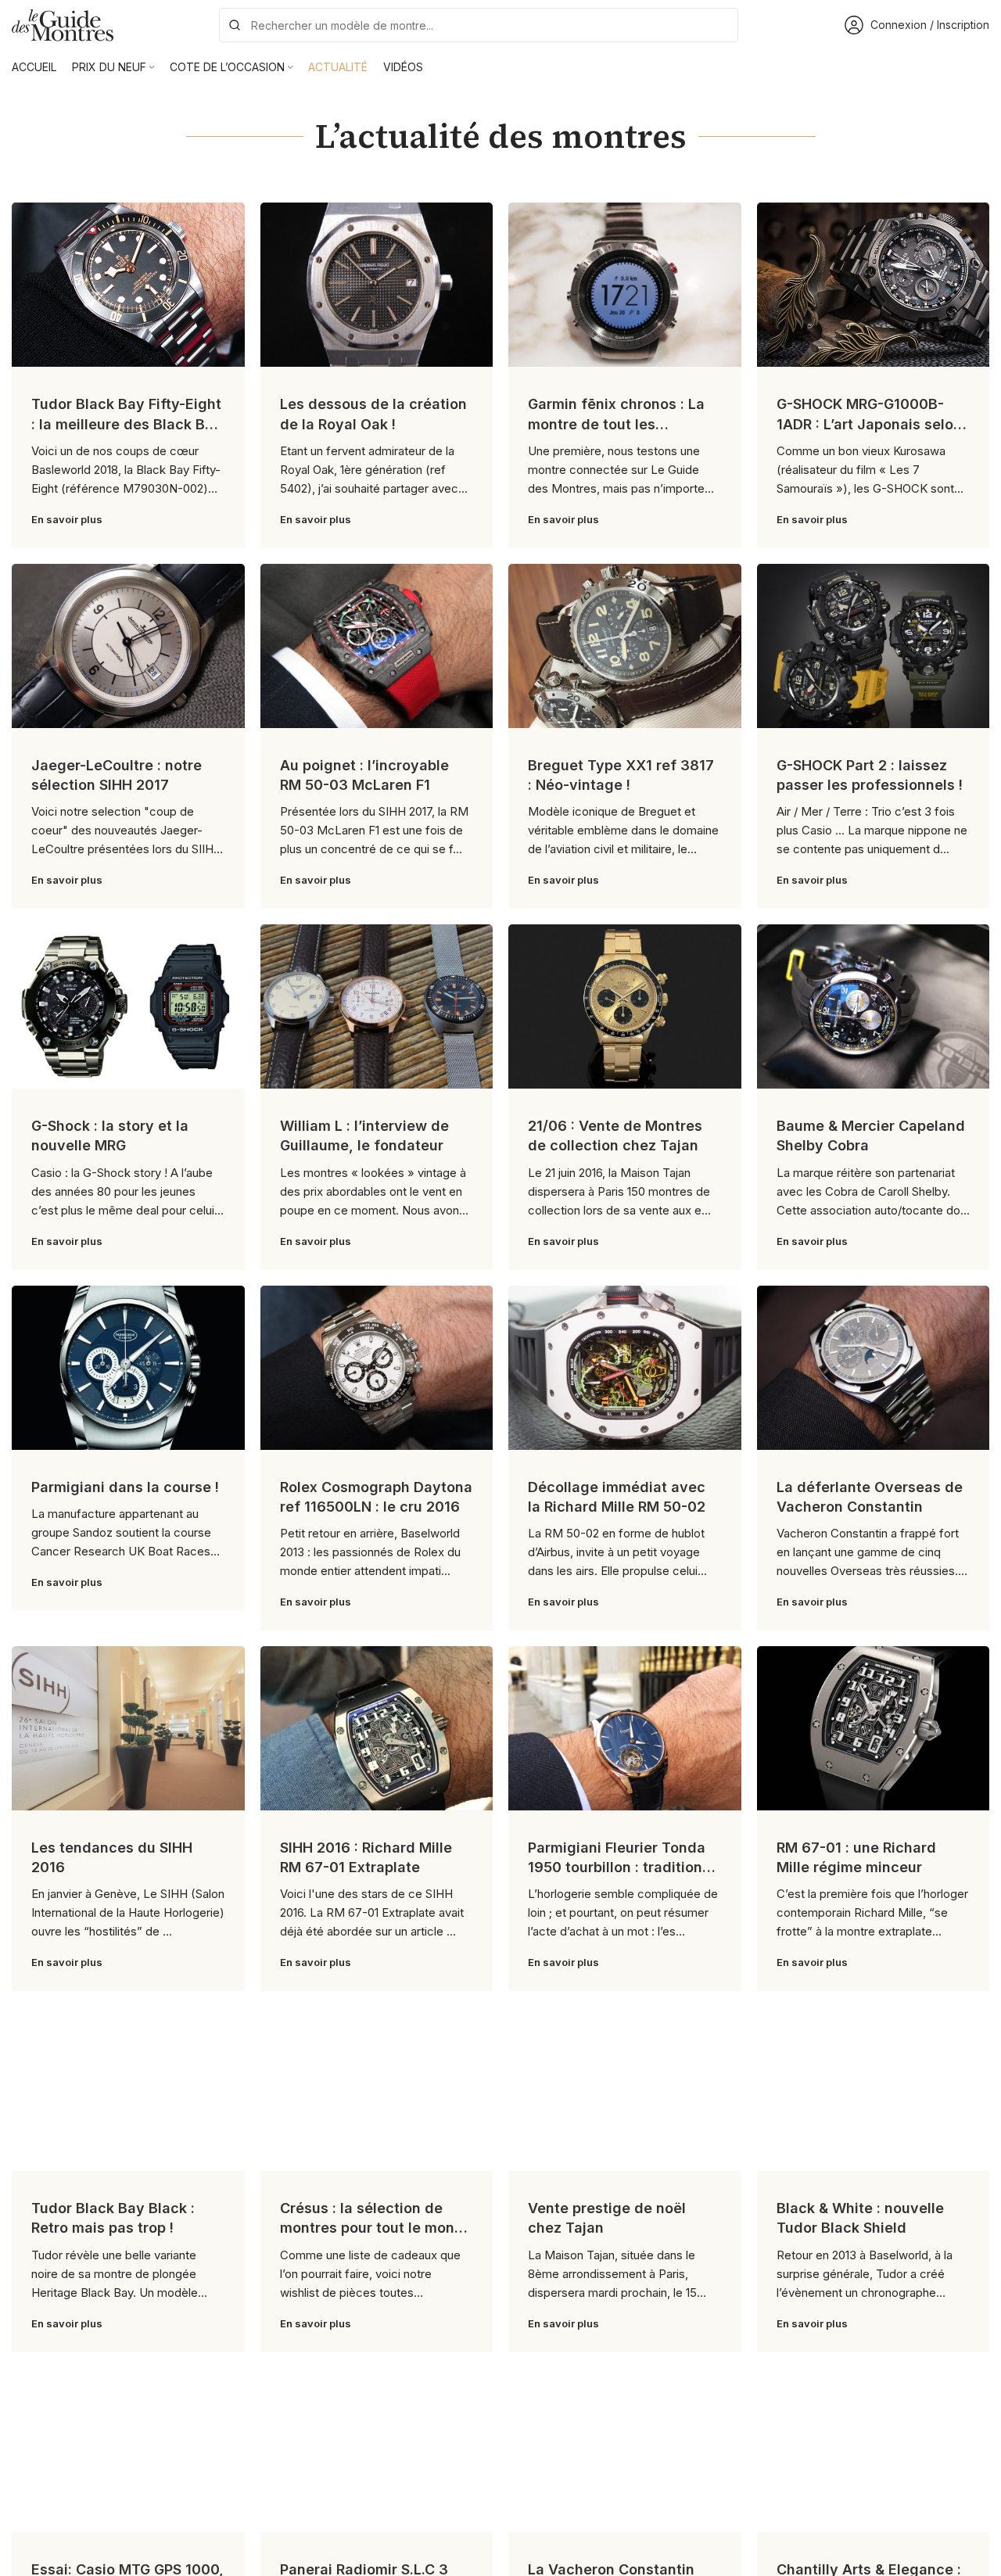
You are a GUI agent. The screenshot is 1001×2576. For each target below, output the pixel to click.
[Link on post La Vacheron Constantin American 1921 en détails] (625, 2450)
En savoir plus (67, 519)
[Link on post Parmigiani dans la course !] (128, 1368)
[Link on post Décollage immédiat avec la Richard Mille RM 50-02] (625, 1368)
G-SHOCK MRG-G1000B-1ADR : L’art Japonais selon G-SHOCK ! (869, 423)
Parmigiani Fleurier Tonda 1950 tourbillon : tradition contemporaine (617, 1867)
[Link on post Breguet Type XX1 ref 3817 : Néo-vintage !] (625, 646)
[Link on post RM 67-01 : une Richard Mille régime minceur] (874, 1728)
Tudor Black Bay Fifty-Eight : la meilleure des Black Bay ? (127, 423)
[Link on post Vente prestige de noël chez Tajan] (625, 2089)
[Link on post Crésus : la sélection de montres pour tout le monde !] (377, 2089)
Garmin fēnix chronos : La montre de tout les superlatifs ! (616, 423)
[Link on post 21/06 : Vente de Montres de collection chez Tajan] (625, 1006)
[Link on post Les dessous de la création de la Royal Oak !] (377, 285)
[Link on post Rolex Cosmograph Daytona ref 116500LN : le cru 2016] (377, 1368)
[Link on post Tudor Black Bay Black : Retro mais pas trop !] (128, 2089)
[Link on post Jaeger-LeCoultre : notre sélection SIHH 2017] (128, 646)
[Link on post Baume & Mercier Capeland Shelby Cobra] (874, 1006)
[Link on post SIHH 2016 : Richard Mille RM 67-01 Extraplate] (377, 1728)
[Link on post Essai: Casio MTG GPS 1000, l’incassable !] (128, 2450)
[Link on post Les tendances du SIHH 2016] (128, 1728)
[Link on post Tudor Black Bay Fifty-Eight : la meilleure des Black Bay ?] (128, 285)
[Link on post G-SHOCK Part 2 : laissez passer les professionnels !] (874, 646)
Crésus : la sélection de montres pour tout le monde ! (376, 2228)
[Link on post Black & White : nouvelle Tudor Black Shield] (874, 2089)
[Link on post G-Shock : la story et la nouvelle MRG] (128, 1006)
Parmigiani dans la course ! (125, 1487)
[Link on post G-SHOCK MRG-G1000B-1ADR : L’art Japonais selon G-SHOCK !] (874, 285)
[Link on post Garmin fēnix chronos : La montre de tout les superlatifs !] (625, 285)
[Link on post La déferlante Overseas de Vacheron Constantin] (874, 1368)
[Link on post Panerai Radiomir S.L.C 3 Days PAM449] (377, 2450)
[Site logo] (63, 24)
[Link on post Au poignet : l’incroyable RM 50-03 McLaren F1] (377, 646)
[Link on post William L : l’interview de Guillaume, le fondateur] (377, 1006)
